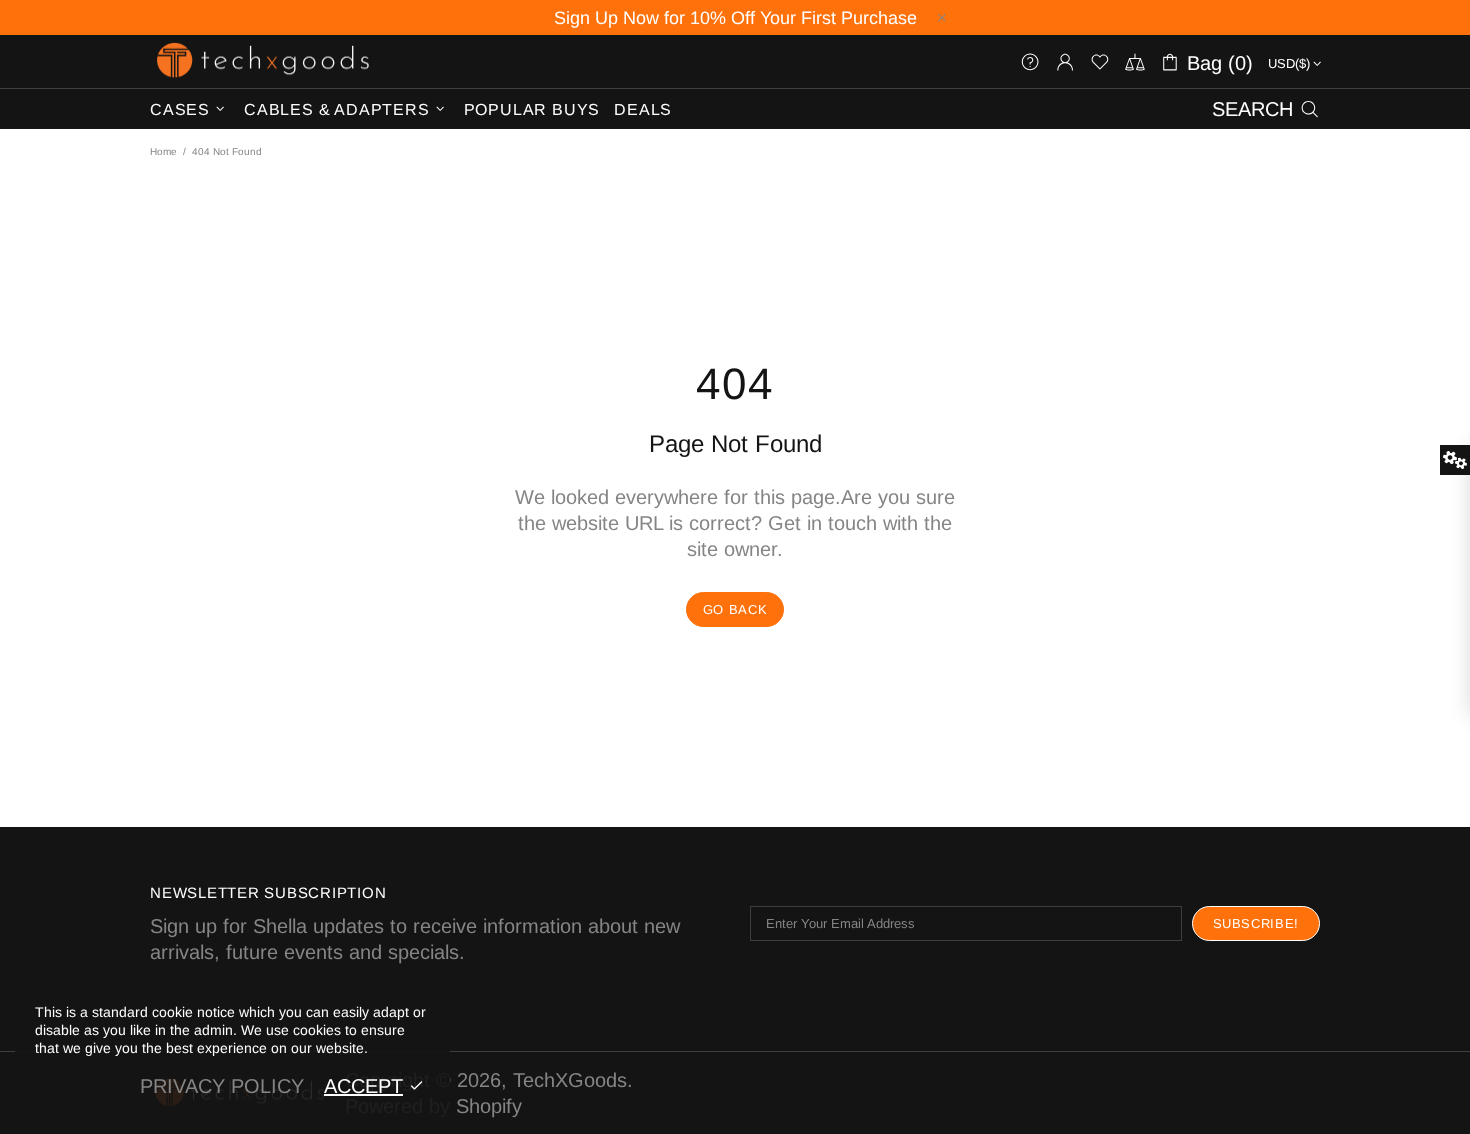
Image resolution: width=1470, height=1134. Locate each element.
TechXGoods (263, 61)
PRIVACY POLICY (222, 1086)
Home (163, 151)
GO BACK (735, 609)
